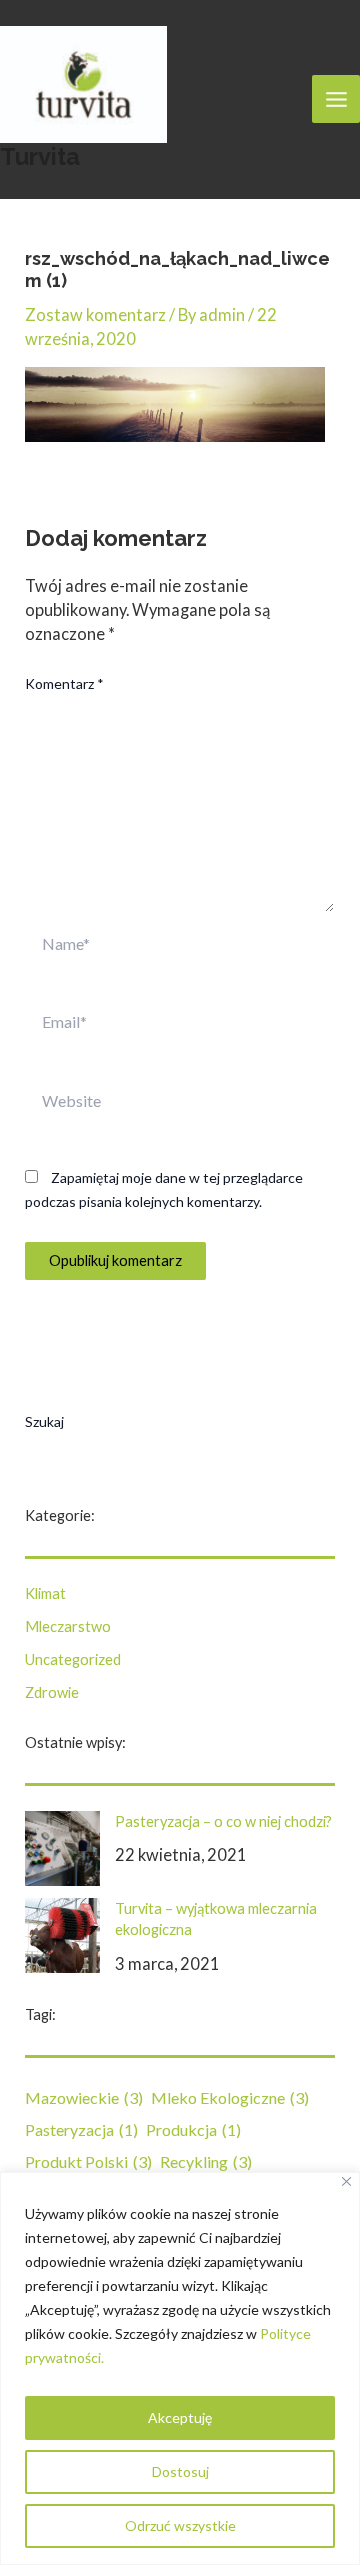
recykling (206, 2161)
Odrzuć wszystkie (180, 2525)
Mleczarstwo (68, 1626)
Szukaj (44, 1421)
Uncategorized (73, 1659)
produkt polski (88, 2161)
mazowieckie (84, 2097)
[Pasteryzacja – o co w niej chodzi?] (62, 1848)
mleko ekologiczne (230, 2097)
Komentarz (64, 683)
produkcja (193, 2129)
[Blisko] (346, 2181)
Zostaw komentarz (95, 314)
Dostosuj (180, 2471)
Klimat (45, 1593)
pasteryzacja (81, 2129)
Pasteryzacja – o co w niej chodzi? (223, 1821)
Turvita (40, 157)
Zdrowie (52, 1692)
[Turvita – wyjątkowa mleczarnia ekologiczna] (62, 1935)
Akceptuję (180, 2417)
